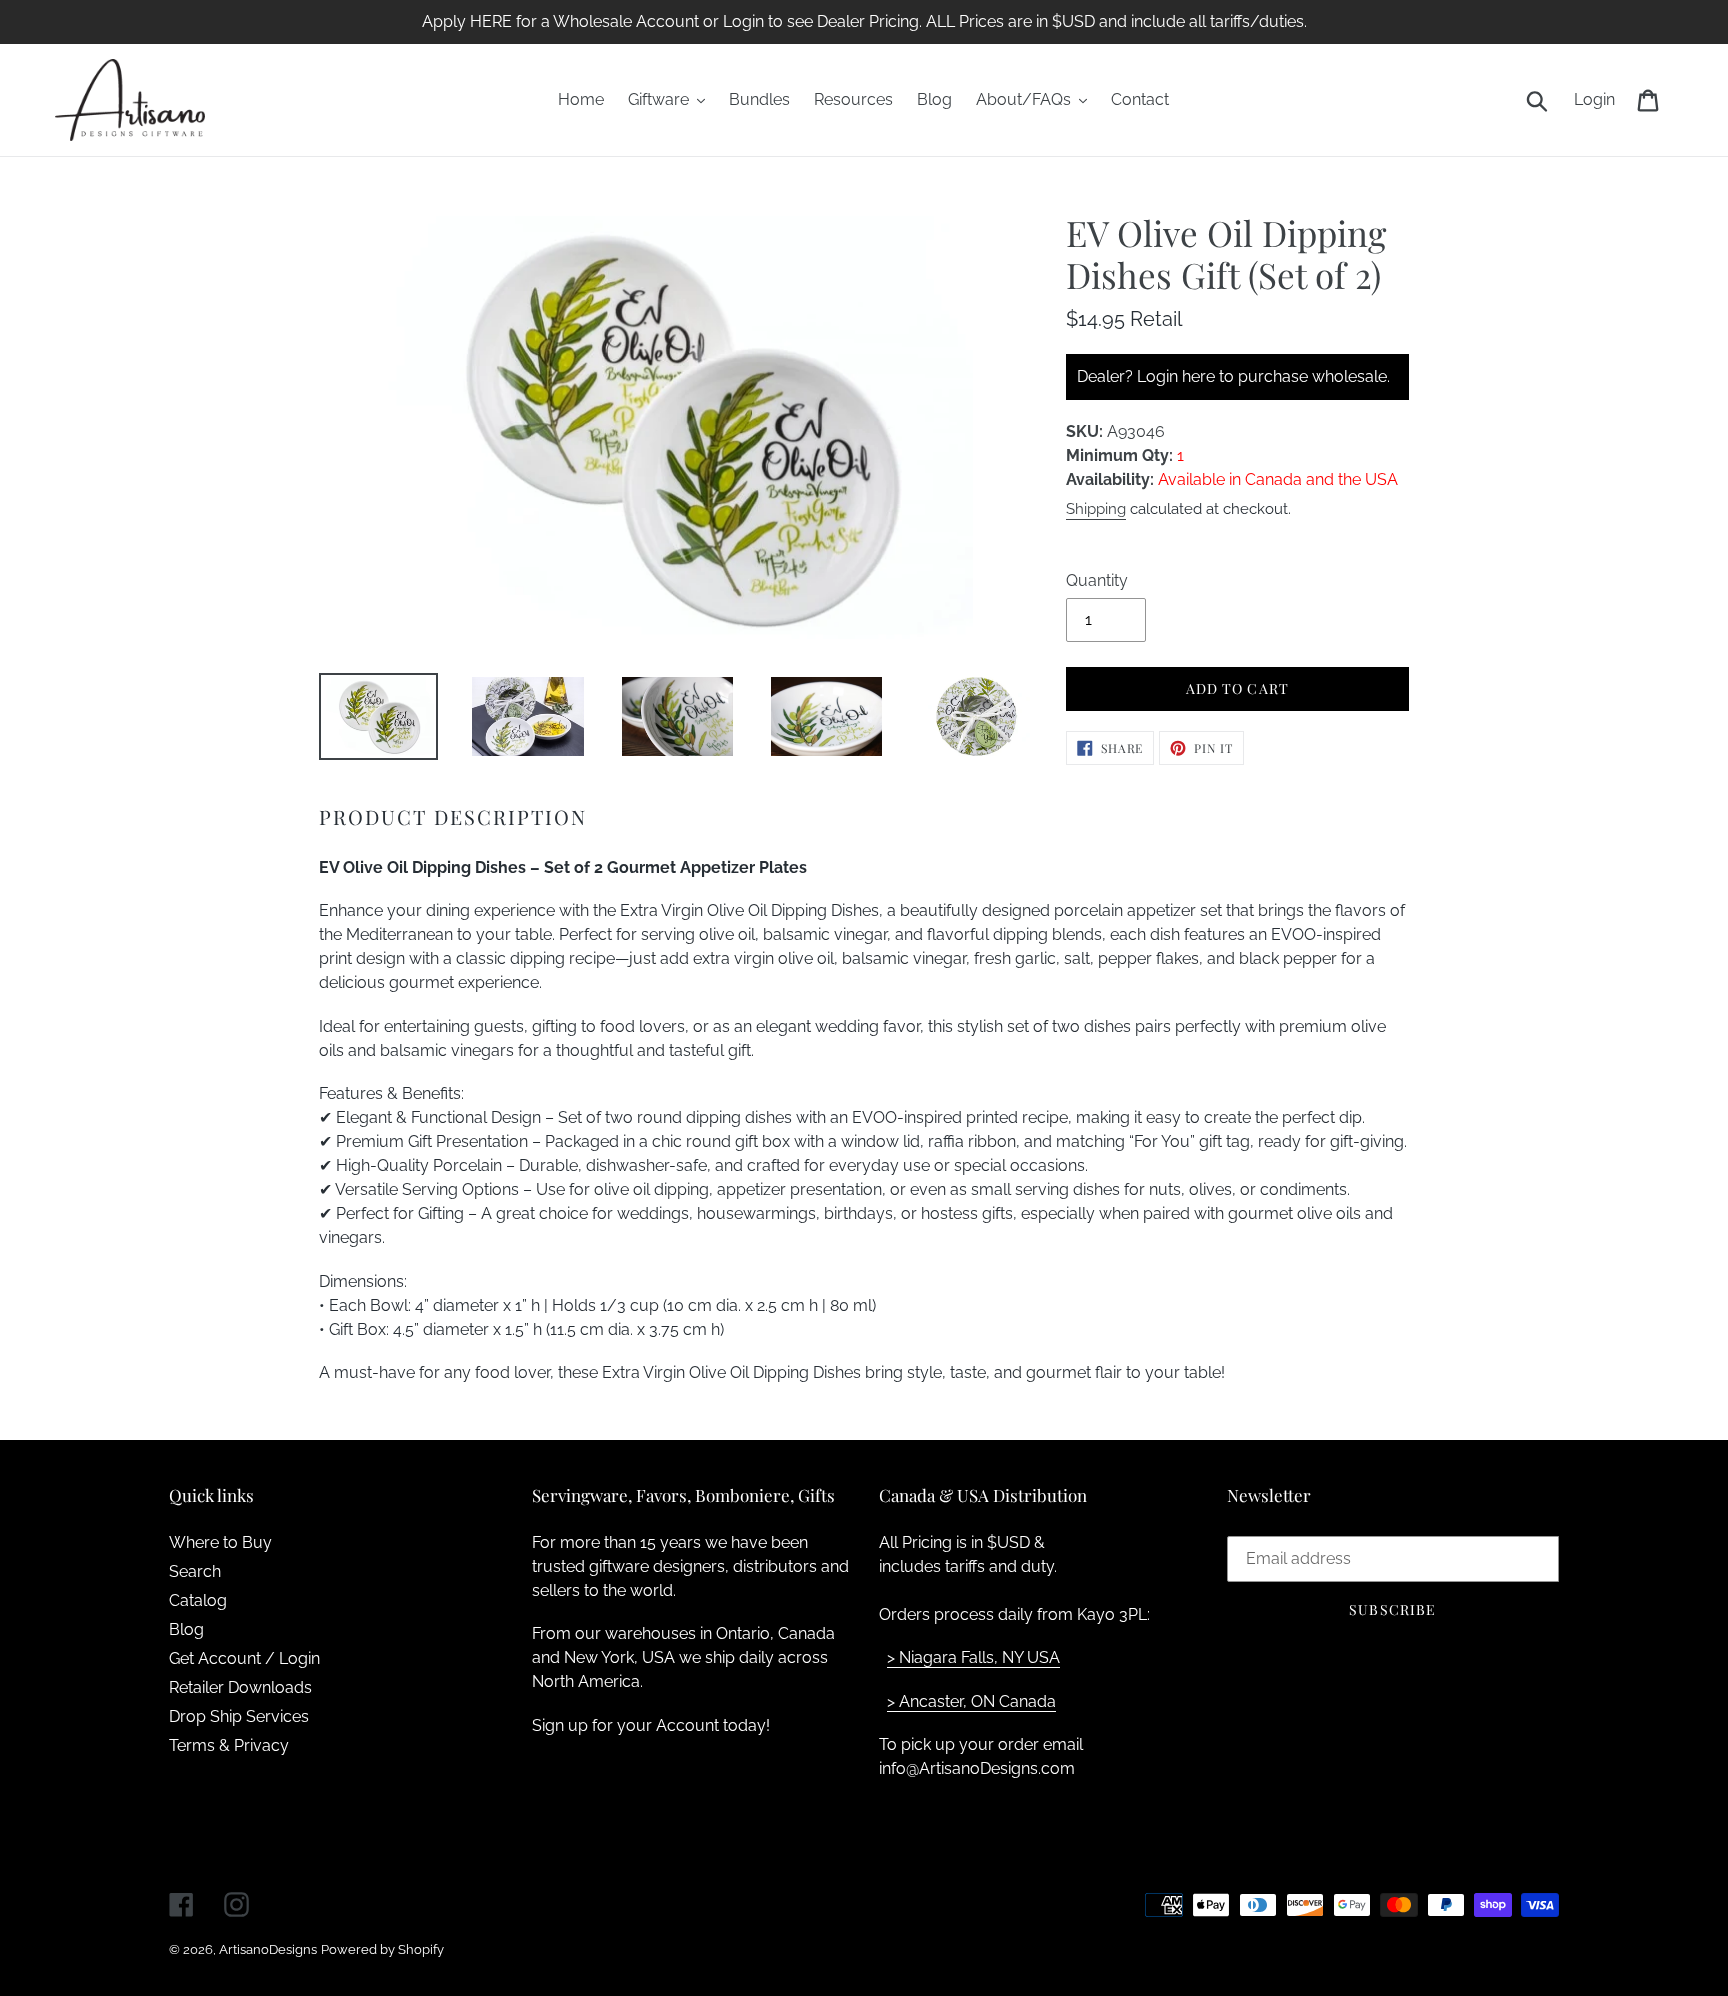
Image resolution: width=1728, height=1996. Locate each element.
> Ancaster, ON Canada (971, 1701)
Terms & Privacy (229, 1745)
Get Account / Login (244, 1658)
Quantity (1097, 580)
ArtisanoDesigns (268, 1949)
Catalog (198, 1600)
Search (195, 1571)
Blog (186, 1629)
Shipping (1096, 509)
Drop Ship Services (239, 1716)
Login (1600, 99)
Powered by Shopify (382, 1949)
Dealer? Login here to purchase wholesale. (1233, 376)
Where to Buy (220, 1542)
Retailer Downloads (240, 1687)
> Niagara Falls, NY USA (973, 1657)
